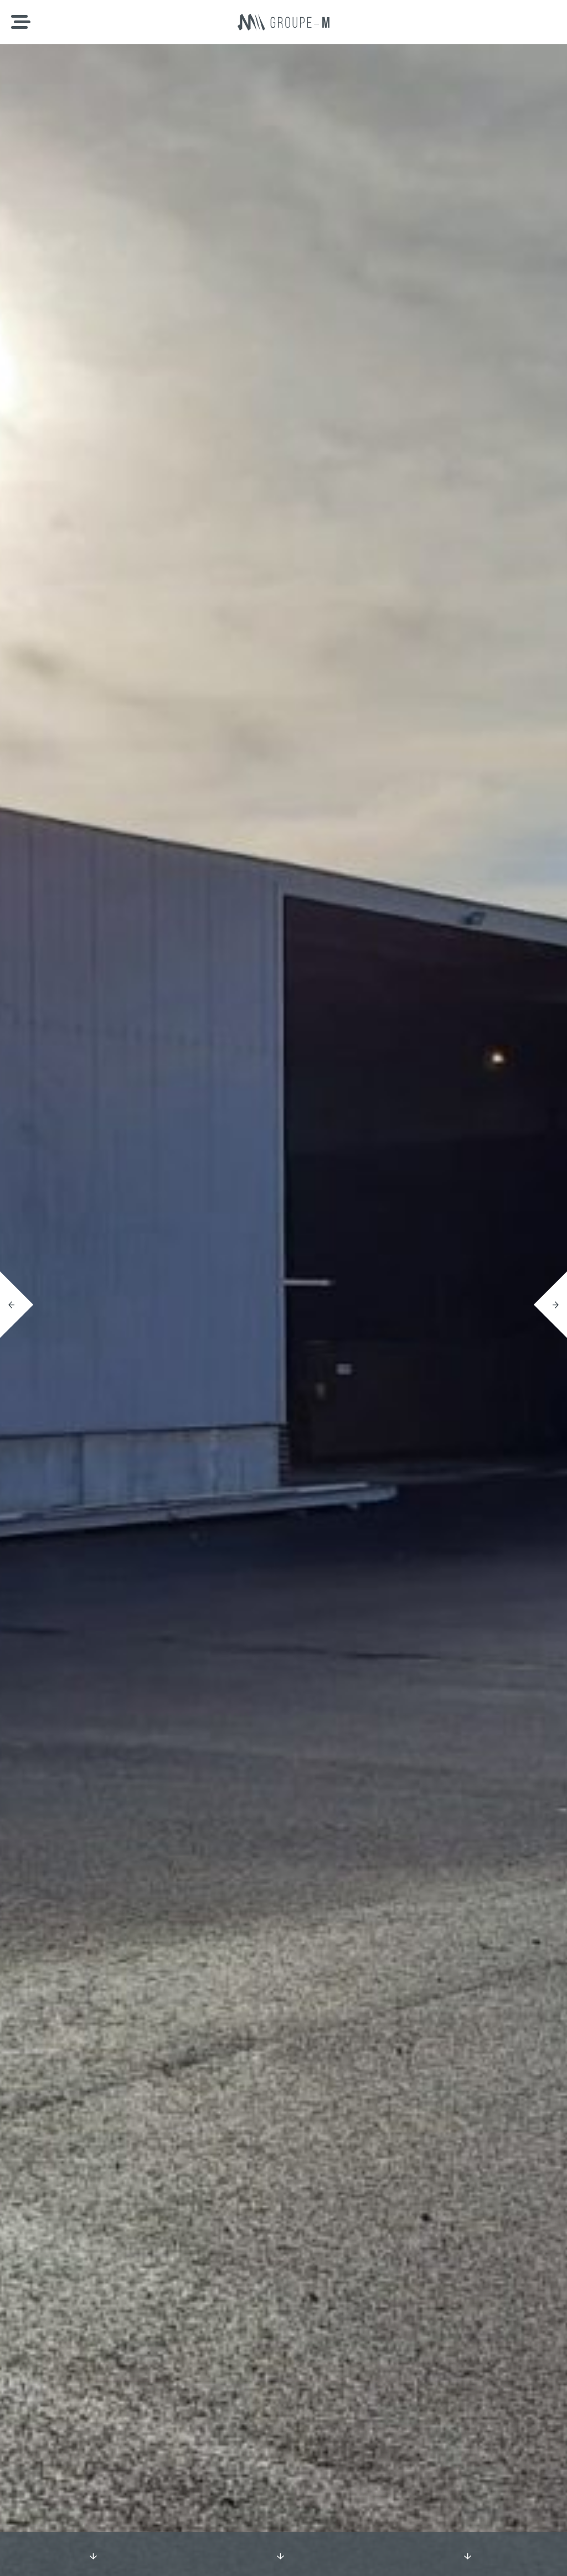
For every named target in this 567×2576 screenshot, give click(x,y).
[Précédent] (17, 1305)
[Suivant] (550, 1305)
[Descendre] (94, 2554)
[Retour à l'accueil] (283, 22)
